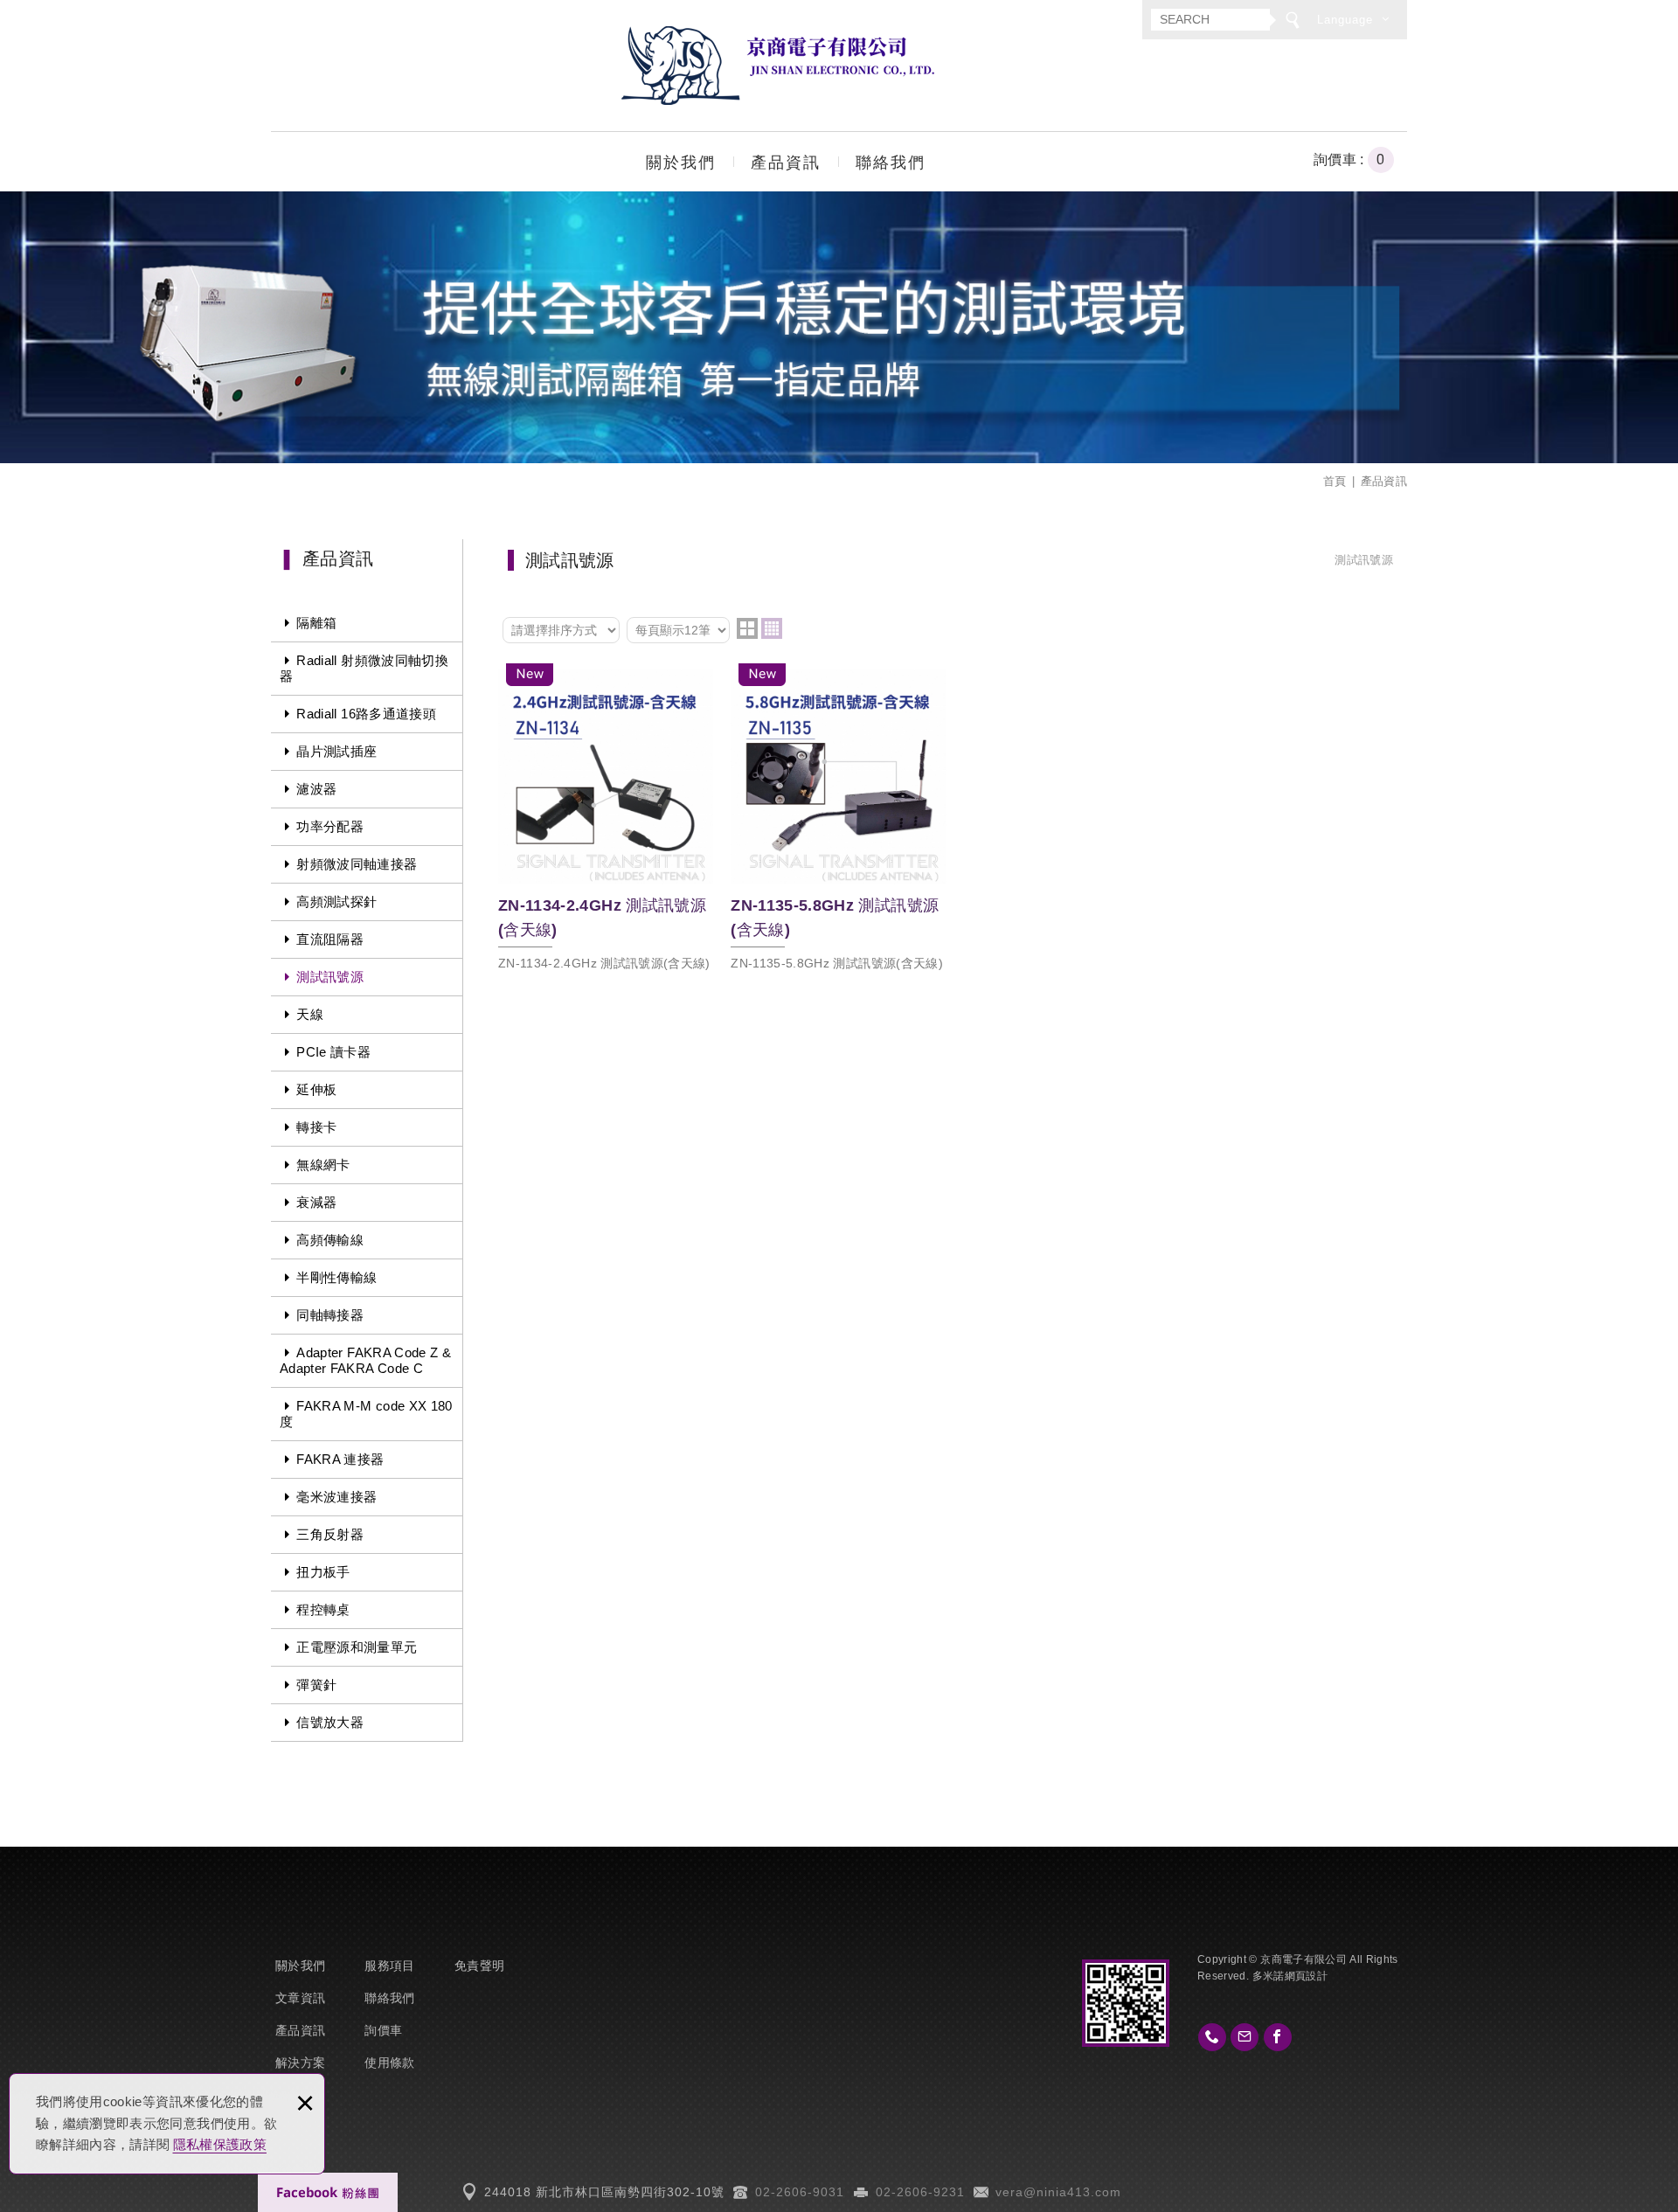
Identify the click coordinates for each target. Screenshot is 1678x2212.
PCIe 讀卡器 (333, 1052)
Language (1345, 20)
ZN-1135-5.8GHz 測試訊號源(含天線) (838, 822)
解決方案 (300, 2063)
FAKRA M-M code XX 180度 (366, 1414)
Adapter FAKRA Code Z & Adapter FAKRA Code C (365, 1360)
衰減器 (316, 1202)
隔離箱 (316, 623)
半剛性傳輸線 (336, 1277)
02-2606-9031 (800, 2192)
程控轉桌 (323, 1609)
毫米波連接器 (336, 1497)
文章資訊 (300, 1998)
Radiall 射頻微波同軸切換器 (364, 668)
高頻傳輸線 (330, 1240)
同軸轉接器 (330, 1315)
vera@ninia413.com (1058, 2192)
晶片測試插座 (336, 751)
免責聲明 (479, 1966)
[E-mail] (1245, 2037)
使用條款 (389, 2063)
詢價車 (1363, 160)
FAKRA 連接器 (340, 1459)
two (747, 628)
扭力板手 (323, 1572)
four (772, 628)
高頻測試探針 (336, 901)
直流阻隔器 (330, 939)
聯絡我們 (891, 163)
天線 (310, 1014)
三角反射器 (330, 1534)
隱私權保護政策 (220, 2144)
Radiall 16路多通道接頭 (366, 714)
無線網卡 (323, 1165)
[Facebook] (1278, 2037)
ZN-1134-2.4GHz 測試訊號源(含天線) (606, 822)
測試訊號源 (330, 977)
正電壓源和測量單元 (357, 1647)
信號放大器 (330, 1722)
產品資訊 (786, 163)
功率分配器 (330, 826)
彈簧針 (316, 1685)
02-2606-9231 (920, 2192)
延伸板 (316, 1089)
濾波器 (316, 789)
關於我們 (681, 163)
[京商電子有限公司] (778, 66)
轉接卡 (316, 1127)
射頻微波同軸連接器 (357, 864)
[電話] (1212, 2037)
